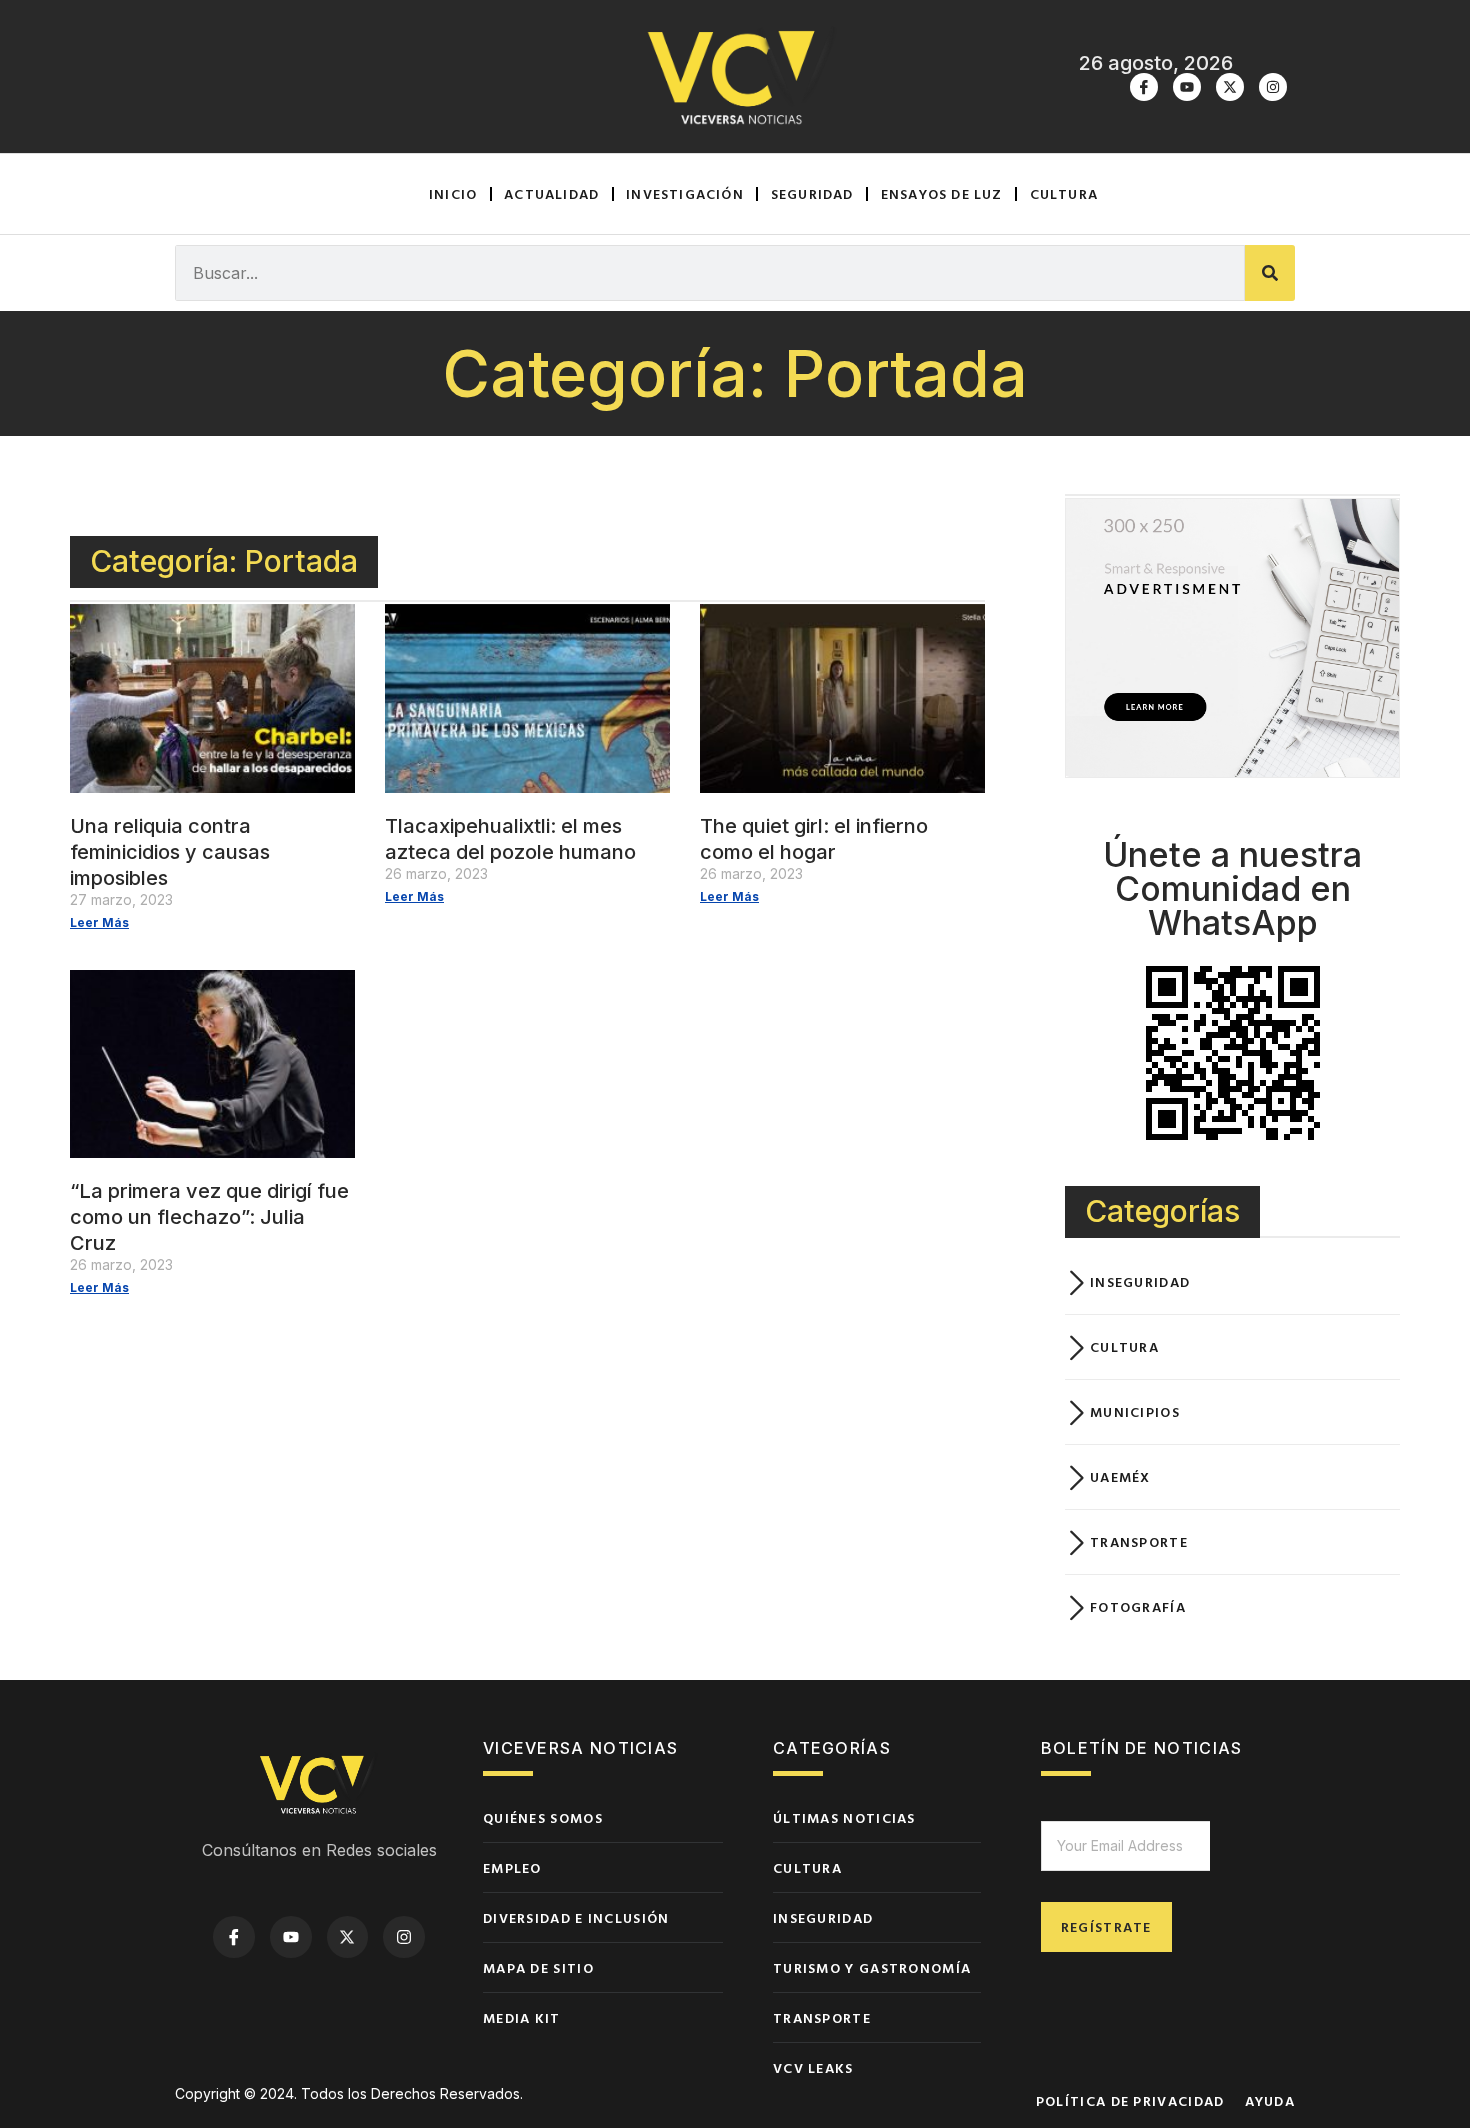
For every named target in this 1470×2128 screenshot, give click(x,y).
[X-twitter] (1230, 87)
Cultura (1064, 193)
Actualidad (551, 193)
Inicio (453, 193)
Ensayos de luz (942, 193)
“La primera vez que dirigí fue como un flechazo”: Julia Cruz (209, 1217)
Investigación (685, 193)
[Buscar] (1270, 273)
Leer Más (99, 922)
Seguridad (812, 193)
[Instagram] (1273, 87)
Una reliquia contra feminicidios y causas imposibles (170, 852)
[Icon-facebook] (1144, 87)
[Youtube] (1187, 87)
